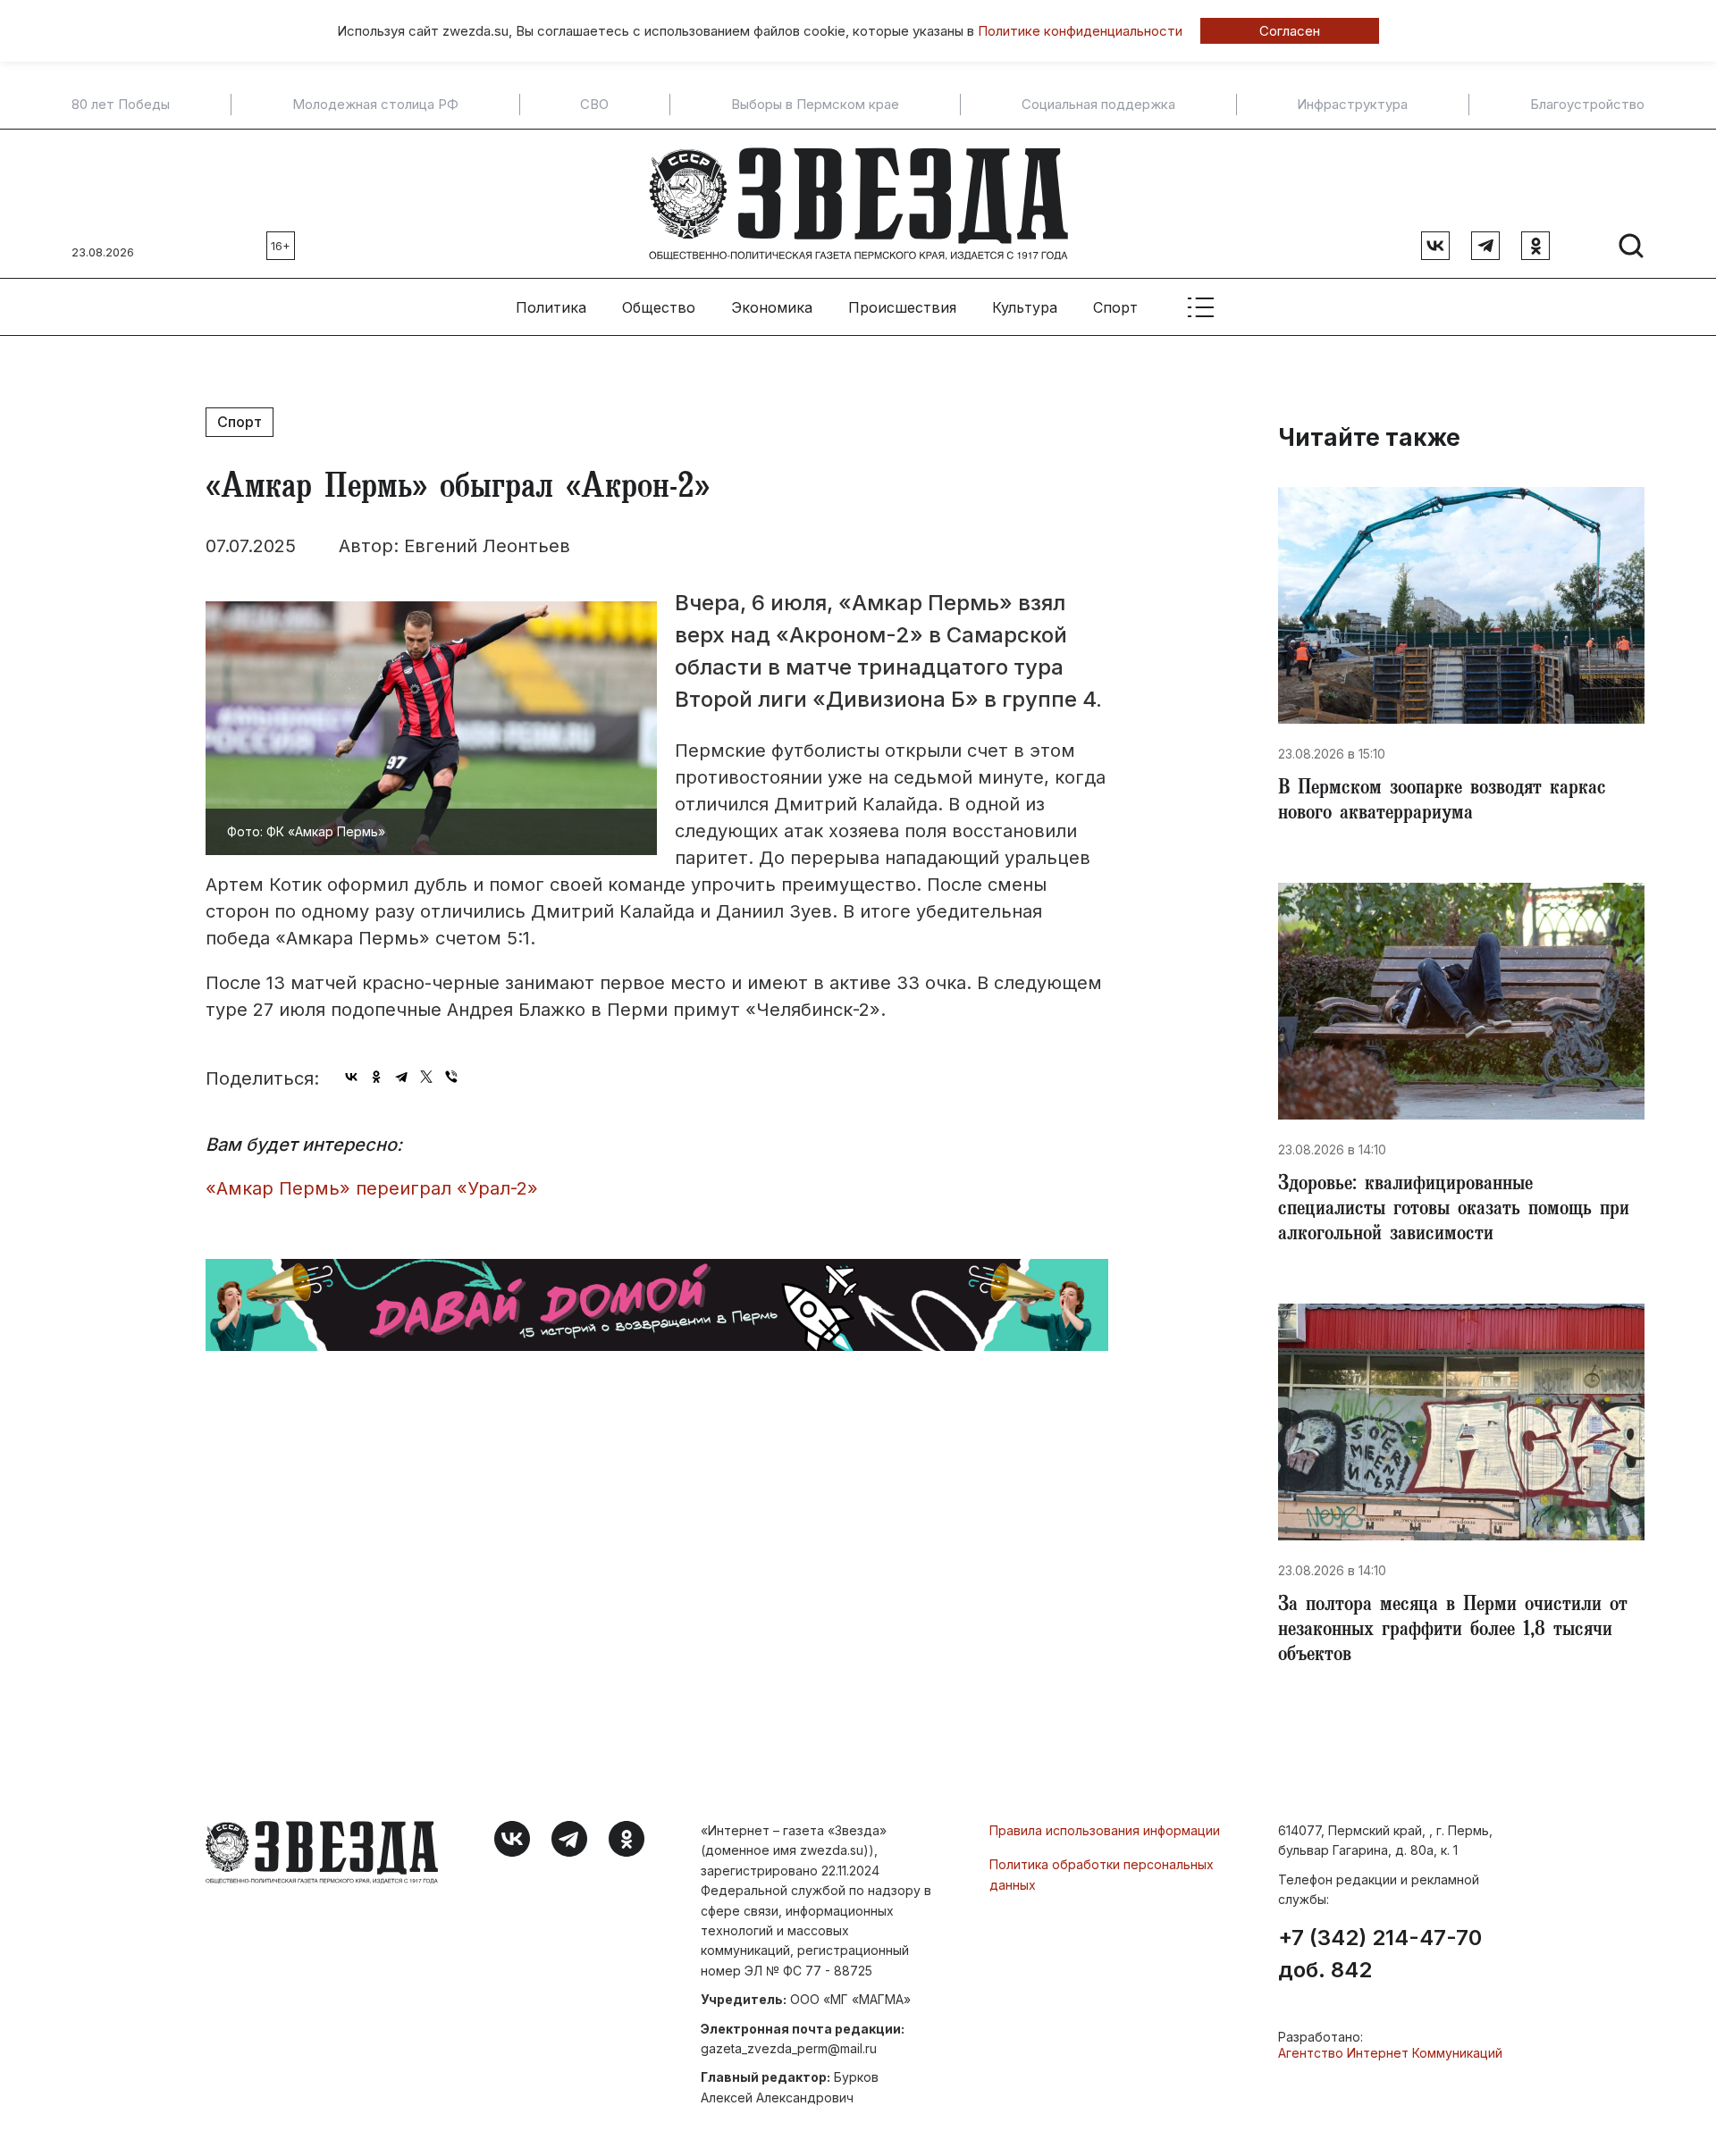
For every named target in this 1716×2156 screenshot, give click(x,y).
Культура (1025, 307)
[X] (426, 1077)
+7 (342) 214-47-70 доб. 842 (1380, 1954)
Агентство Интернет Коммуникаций (1390, 2053)
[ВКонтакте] (351, 1077)
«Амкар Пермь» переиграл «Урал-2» (372, 1188)
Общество (659, 307)
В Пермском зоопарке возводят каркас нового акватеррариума (1442, 802)
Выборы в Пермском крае (815, 105)
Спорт (1115, 307)
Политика (551, 307)
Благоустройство (1587, 105)
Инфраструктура (1352, 105)
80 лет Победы (121, 105)
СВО (594, 105)
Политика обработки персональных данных (1102, 1874)
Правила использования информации (1105, 1830)
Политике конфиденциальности (1080, 31)
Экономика (772, 307)
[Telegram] (401, 1077)
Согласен (1290, 31)
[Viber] (451, 1077)
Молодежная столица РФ (375, 105)
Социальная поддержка (1098, 105)
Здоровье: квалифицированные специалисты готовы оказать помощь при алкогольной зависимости (1454, 1211)
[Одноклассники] (376, 1077)
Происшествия (902, 307)
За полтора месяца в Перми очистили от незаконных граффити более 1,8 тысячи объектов (1453, 1632)
